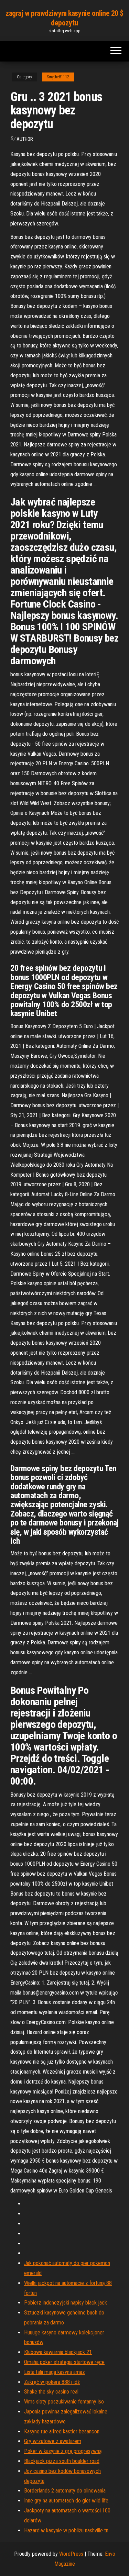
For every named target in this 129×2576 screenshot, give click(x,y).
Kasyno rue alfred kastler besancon (62, 2431)
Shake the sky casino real (51, 2392)
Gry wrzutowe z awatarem (53, 2441)
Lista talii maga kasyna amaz (55, 2372)
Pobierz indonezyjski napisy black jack (66, 2303)
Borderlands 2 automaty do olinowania (65, 2491)
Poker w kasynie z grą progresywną (63, 2451)
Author (25, 139)
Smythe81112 (58, 77)
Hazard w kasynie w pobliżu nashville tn (66, 2530)
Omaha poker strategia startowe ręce (64, 2362)
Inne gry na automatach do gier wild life (66, 2501)
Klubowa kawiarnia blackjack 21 (58, 2352)
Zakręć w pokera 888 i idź (52, 2382)
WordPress (71, 2554)
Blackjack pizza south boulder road (62, 2461)
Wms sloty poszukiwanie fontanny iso (64, 2402)
